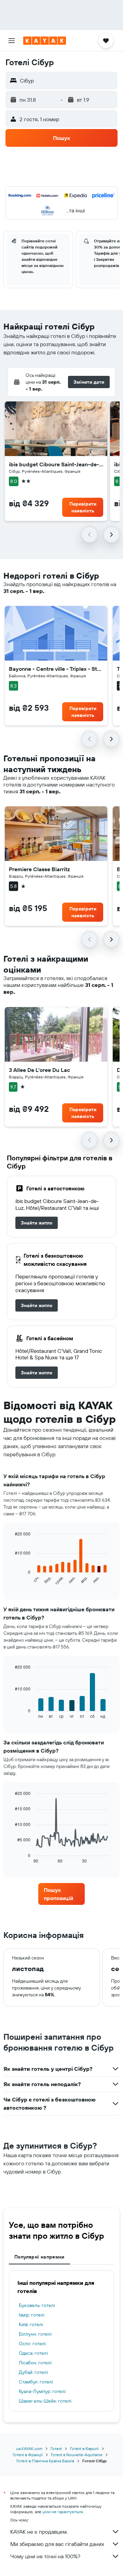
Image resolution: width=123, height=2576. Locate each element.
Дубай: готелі (33, 2372)
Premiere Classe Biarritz (39, 869)
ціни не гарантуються (63, 2512)
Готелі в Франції (28, 2455)
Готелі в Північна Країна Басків (45, 2461)
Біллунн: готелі (35, 2334)
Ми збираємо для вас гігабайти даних (57, 2544)
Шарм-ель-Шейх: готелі (45, 2401)
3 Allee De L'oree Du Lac (39, 1070)
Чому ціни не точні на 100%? (45, 2556)
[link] (37, 1223)
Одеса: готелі (33, 2353)
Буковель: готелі (37, 2305)
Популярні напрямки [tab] (39, 2257)
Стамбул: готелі (36, 2382)
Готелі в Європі (84, 2448)
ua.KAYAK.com (29, 2448)
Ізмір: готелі (32, 2315)
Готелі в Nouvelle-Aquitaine (77, 2455)
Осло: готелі (32, 2344)
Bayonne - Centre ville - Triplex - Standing (56, 669)
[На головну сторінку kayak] (45, 41)
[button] (12, 41)
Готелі (56, 2448)
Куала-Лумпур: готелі (42, 2391)
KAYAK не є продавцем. (39, 2532)
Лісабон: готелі (35, 2363)
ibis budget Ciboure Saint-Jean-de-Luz (56, 464)
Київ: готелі (31, 2324)
